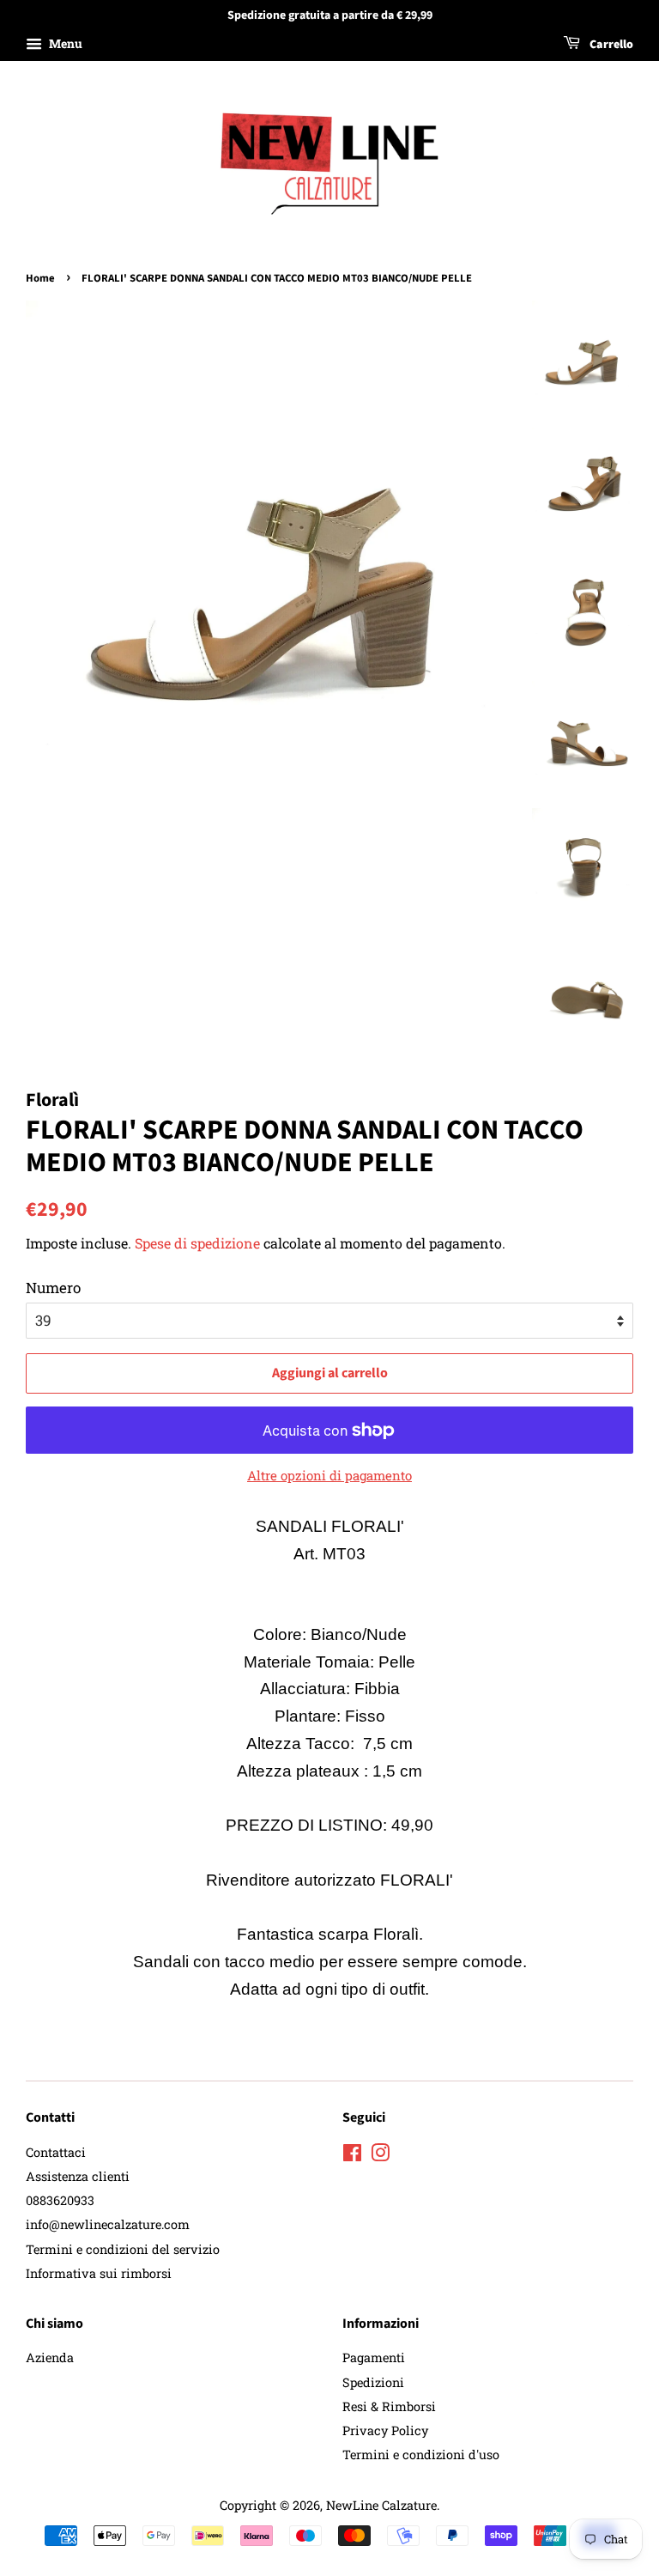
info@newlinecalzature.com (108, 2224)
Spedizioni (373, 2382)
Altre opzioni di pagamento (329, 1475)
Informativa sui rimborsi (99, 2273)
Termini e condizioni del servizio (123, 2249)
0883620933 (60, 2200)
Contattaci (56, 2152)
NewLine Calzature (381, 2505)
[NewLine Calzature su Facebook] (352, 2156)
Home (40, 278)
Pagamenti (374, 2357)
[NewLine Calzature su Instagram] (380, 2156)
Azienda (50, 2357)
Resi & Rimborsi (389, 2406)
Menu (64, 43)
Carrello (610, 45)
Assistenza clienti (78, 2176)
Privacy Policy (385, 2430)
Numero (53, 1288)
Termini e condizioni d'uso (421, 2454)
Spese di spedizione (197, 1243)
